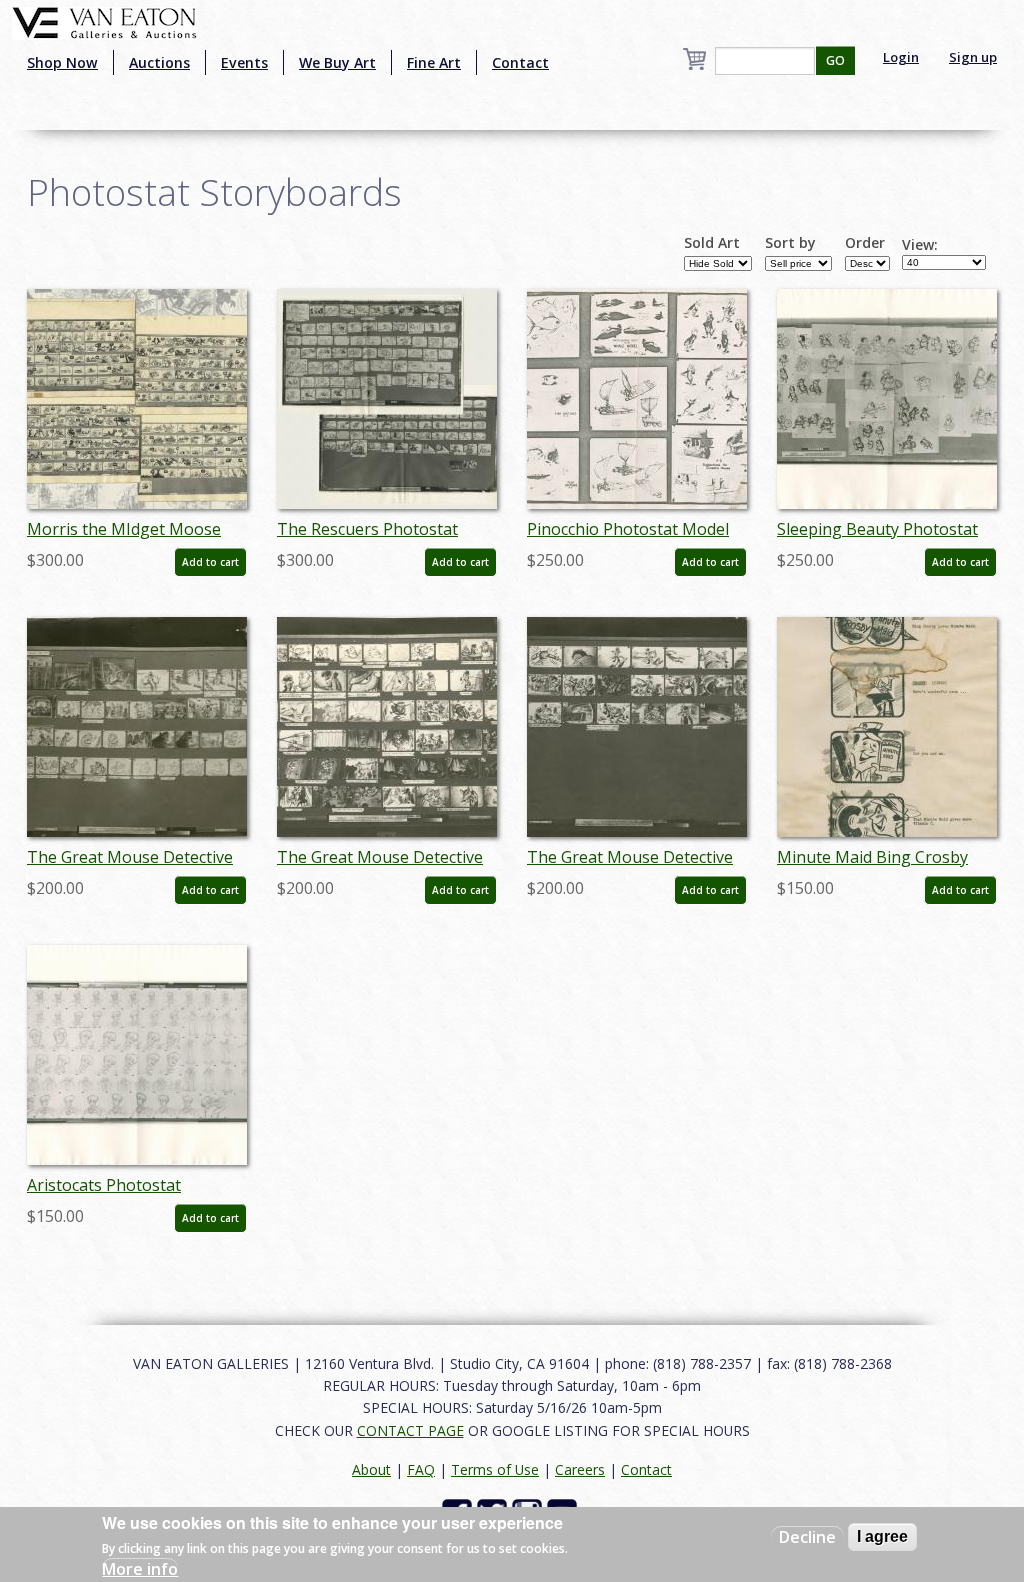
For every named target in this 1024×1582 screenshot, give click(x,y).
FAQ (421, 1469)
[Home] (104, 21)
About (371, 1469)
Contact (520, 62)
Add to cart (210, 562)
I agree (882, 1536)
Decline (807, 1537)
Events (244, 62)
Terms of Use (495, 1469)
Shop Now (62, 62)
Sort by (790, 243)
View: (920, 245)
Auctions (159, 62)
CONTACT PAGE (410, 1430)
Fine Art (434, 62)
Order (865, 243)
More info (140, 1569)
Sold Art (712, 243)
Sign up (973, 57)
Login (901, 57)
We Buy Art (337, 62)
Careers (580, 1469)
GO (835, 60)
